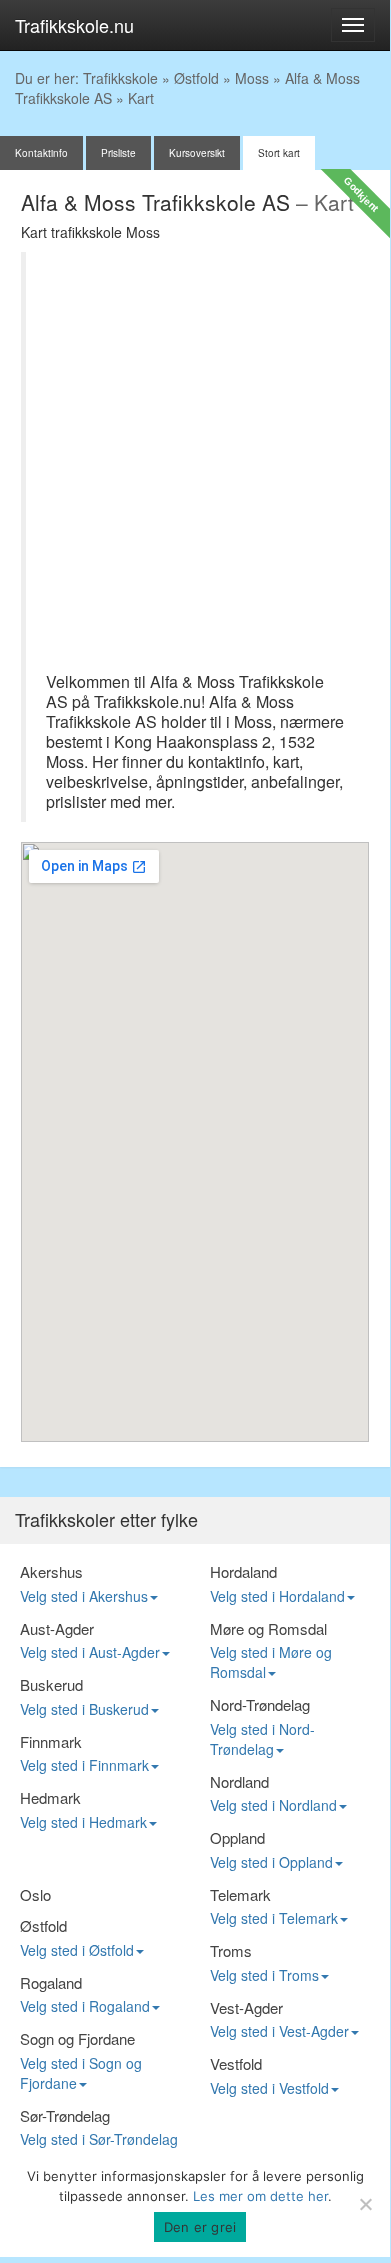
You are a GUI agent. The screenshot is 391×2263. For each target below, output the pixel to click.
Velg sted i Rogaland (85, 2006)
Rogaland (51, 1982)
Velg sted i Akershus (84, 1596)
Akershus (51, 1571)
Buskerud (51, 1684)
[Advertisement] (195, 467)
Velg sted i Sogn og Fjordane (81, 2073)
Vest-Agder (246, 2007)
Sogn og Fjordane (77, 2038)
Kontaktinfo (41, 153)
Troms (231, 1950)
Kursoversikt (197, 153)
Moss (252, 78)
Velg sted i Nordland (273, 1805)
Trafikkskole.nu (74, 25)
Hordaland (243, 1571)
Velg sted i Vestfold (269, 2088)
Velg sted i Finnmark (84, 1765)
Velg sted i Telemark (274, 1918)
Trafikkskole (120, 78)
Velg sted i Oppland (271, 1862)
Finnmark (51, 1741)
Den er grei (200, 2227)
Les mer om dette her (260, 2196)
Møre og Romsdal (268, 1628)
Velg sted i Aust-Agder (90, 1652)
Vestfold (236, 2063)
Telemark (240, 1894)
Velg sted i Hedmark (83, 1822)
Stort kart (279, 153)
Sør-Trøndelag (65, 2115)
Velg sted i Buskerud (84, 1709)
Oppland (237, 1837)
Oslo (35, 1894)
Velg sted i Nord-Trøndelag (262, 1739)
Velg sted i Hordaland (277, 1596)
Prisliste (118, 153)
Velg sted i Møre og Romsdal (271, 1662)
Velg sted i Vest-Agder (279, 2031)
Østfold (196, 78)
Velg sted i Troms (264, 1975)
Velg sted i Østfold (77, 1950)
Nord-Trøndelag (260, 1704)
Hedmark (50, 1797)
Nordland (239, 1781)
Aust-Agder (57, 1628)
